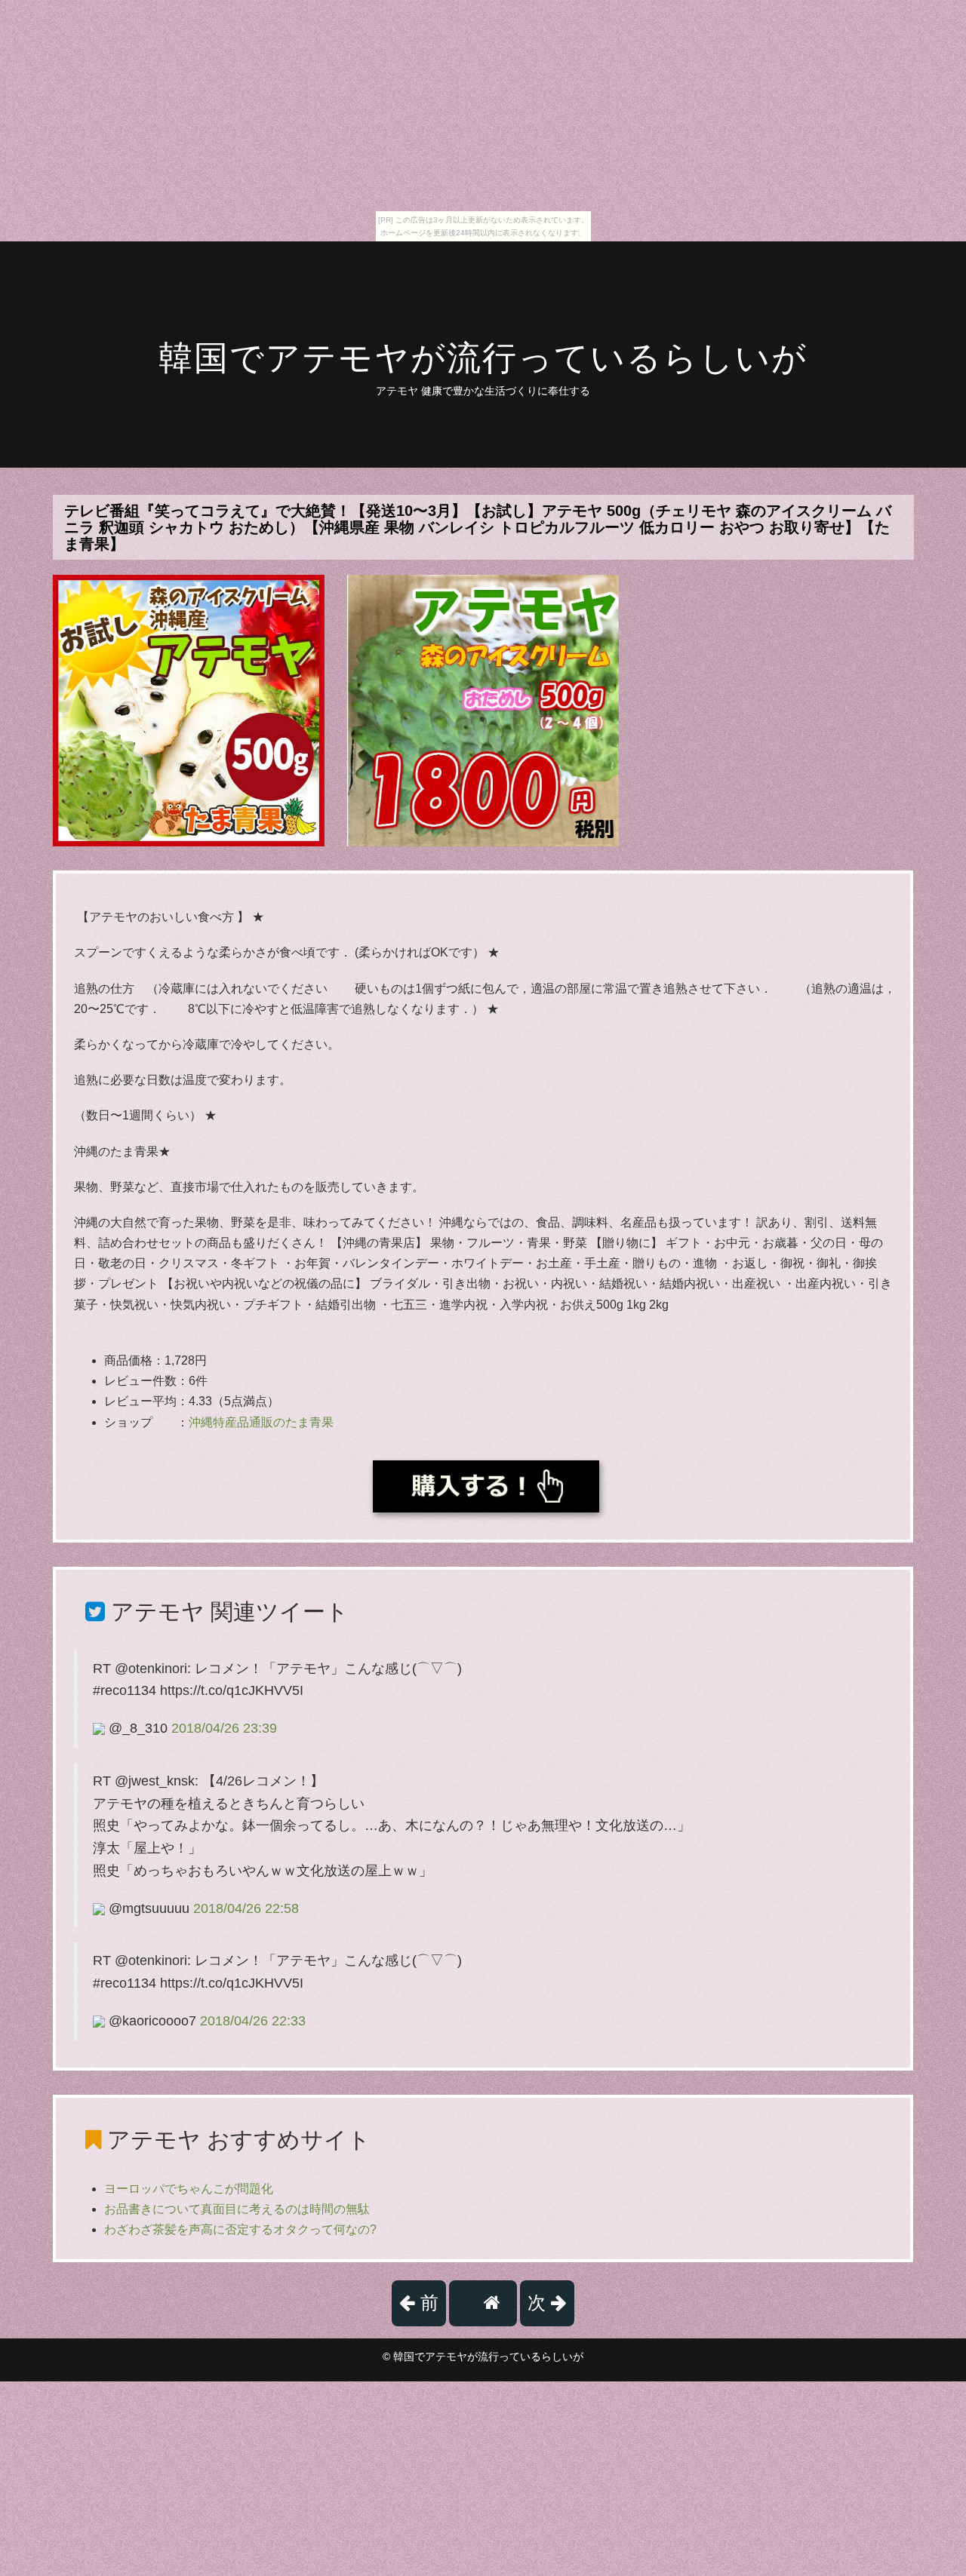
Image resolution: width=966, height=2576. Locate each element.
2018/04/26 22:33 (253, 2021)
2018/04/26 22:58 (246, 1908)
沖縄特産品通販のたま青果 (261, 1422)
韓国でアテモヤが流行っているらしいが (483, 358)
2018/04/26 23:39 (224, 1728)
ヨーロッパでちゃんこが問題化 (189, 2189)
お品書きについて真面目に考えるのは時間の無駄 (237, 2209)
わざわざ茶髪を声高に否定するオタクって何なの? (240, 2229)
